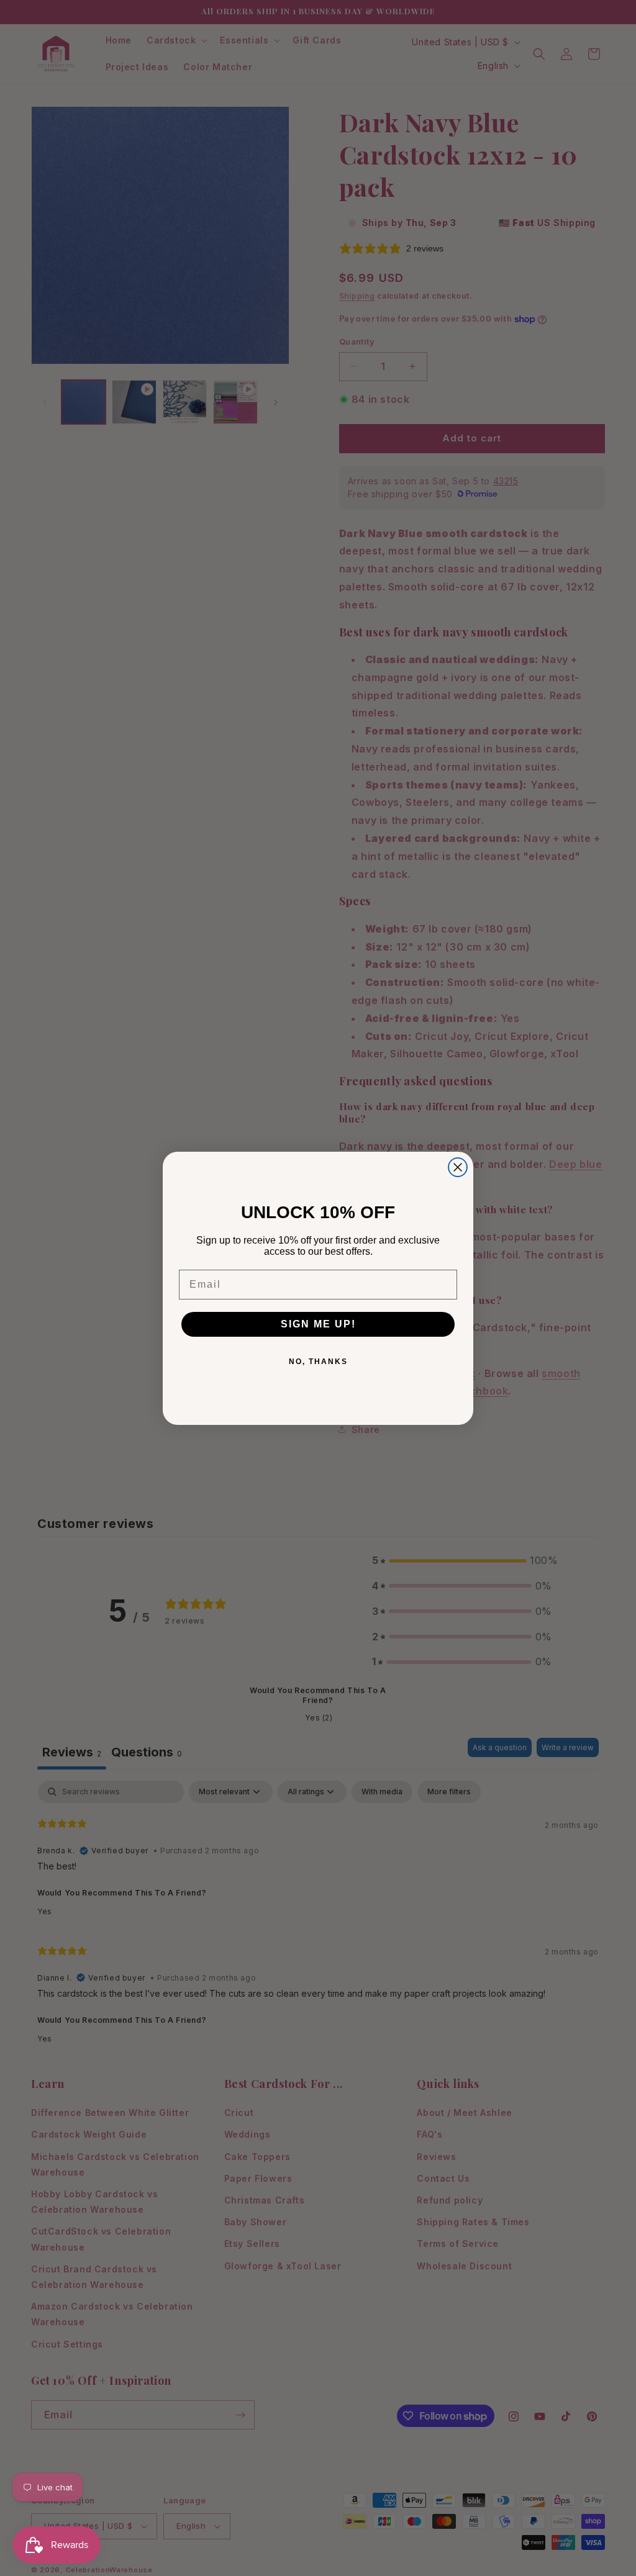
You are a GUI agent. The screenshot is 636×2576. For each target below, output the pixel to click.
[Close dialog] (458, 1167)
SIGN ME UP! (318, 1324)
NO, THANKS (318, 1362)
